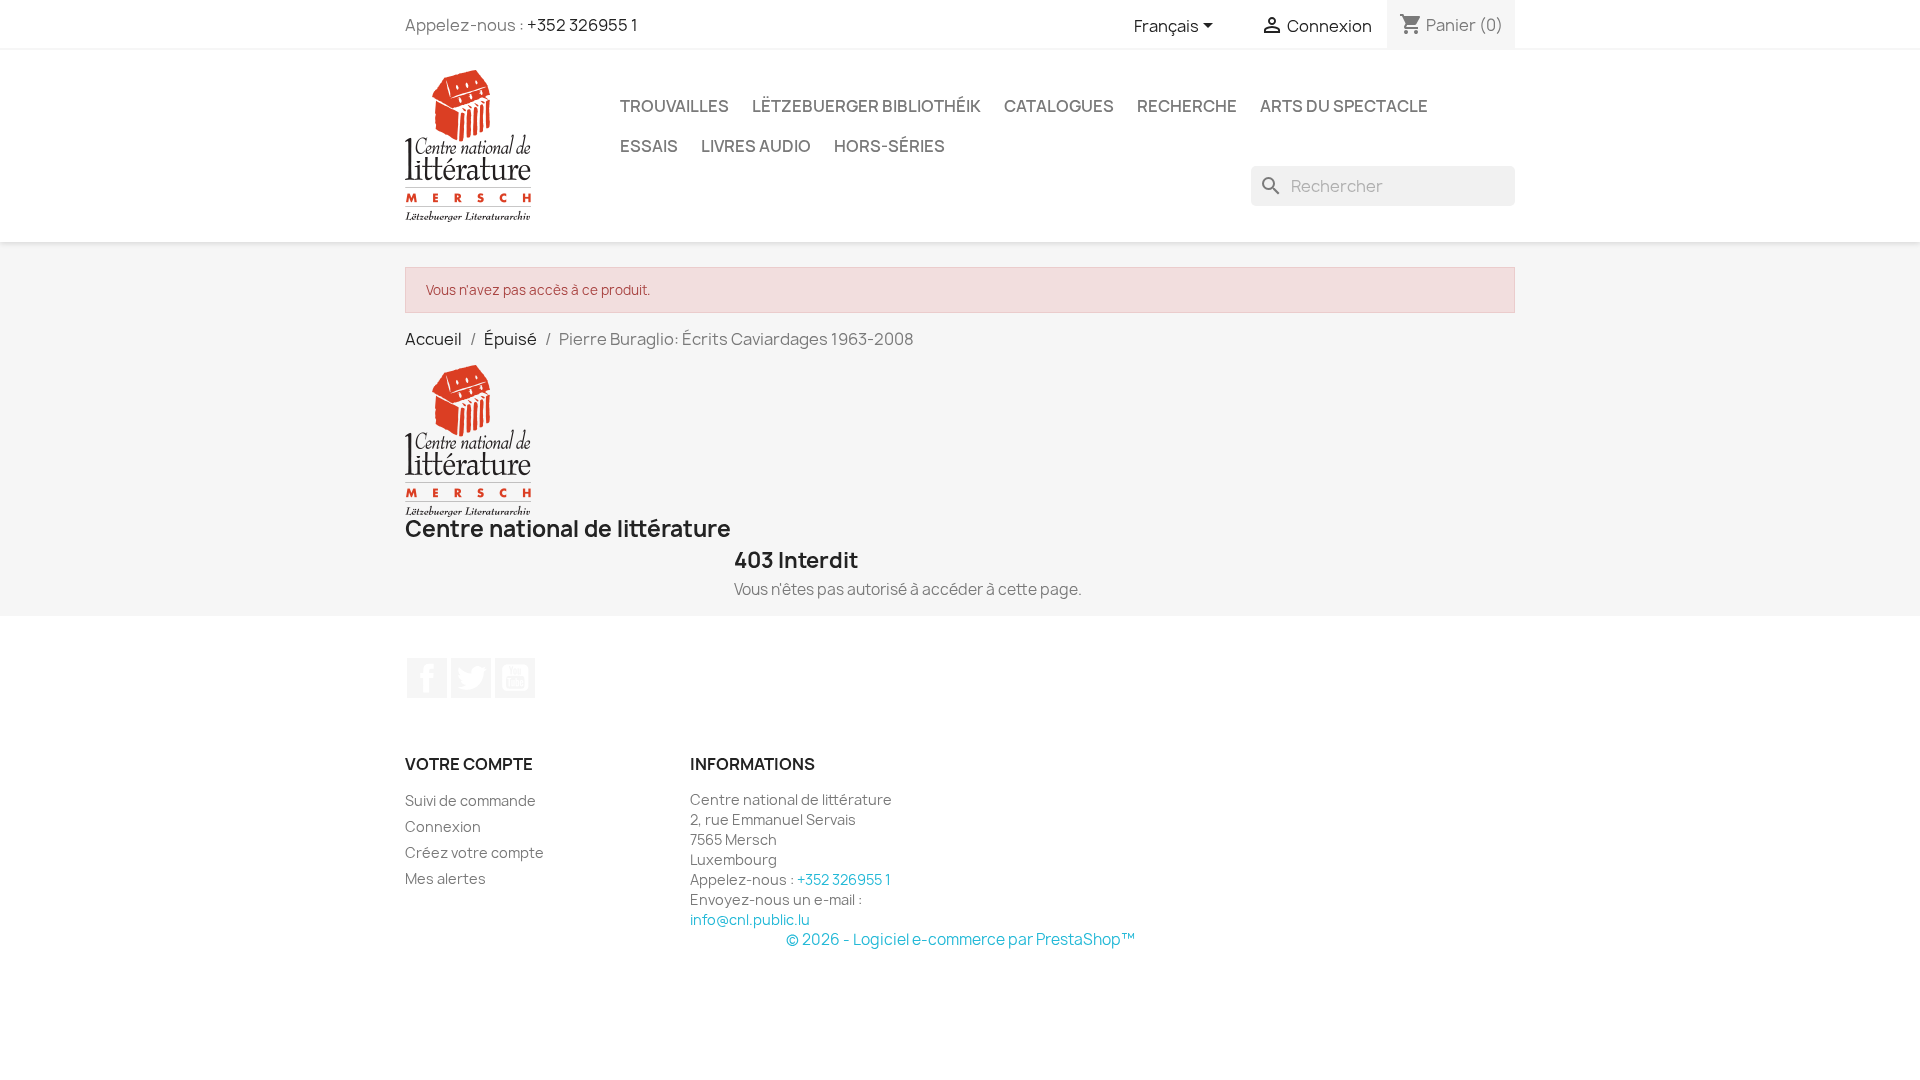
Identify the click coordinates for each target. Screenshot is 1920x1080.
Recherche (1187, 106)
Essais (649, 146)
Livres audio (756, 146)
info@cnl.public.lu (750, 919)
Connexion (443, 826)
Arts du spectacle (1344, 106)
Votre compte (469, 764)
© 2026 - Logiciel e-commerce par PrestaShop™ (960, 939)
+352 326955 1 (582, 25)
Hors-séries (889, 146)
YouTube (515, 678)
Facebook (427, 678)
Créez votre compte (474, 852)
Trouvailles (674, 106)
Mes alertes (445, 878)
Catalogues (1059, 106)
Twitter (471, 678)
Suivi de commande (470, 800)
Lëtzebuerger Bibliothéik (866, 106)
